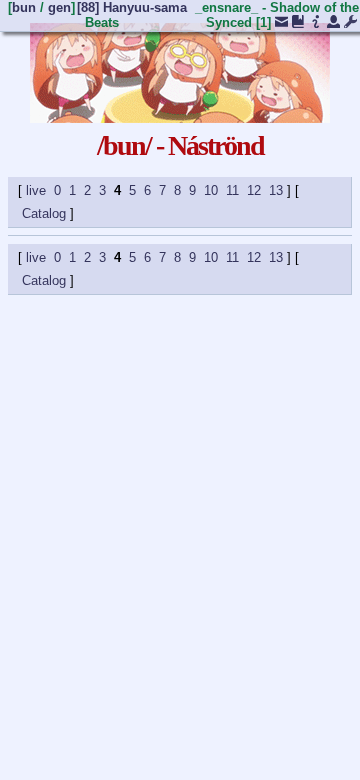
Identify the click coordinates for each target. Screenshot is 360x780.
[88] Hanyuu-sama (132, 7)
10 (211, 190)
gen (59, 7)
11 (232, 190)
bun (24, 7)
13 (276, 190)
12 (254, 190)
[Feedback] (281, 23)
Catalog (44, 213)
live (36, 190)
